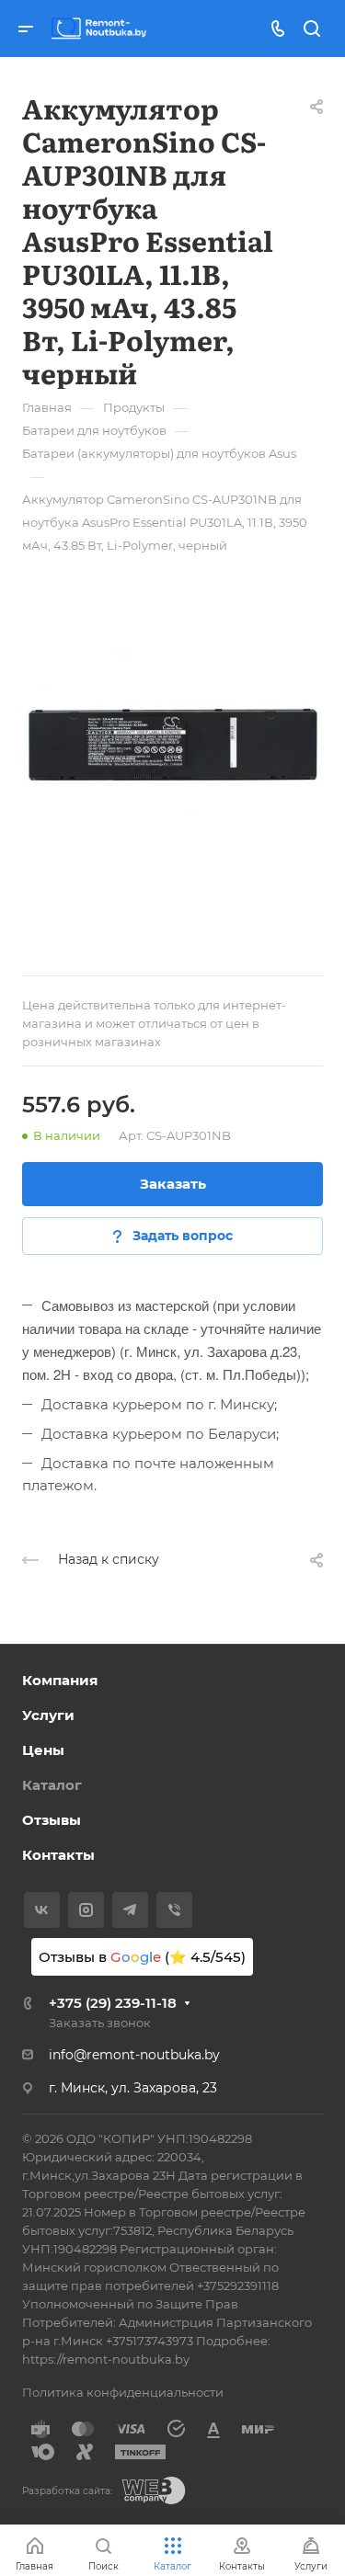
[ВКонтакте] (42, 1910)
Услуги (48, 1715)
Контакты (58, 1855)
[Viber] (174, 1910)
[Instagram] (86, 1910)
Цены (43, 1750)
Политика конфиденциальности (123, 2392)
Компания (60, 1680)
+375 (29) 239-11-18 (113, 2003)
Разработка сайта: (67, 2491)
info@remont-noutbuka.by (134, 2055)
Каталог (52, 1785)
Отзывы (52, 1820)
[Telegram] (130, 1910)
